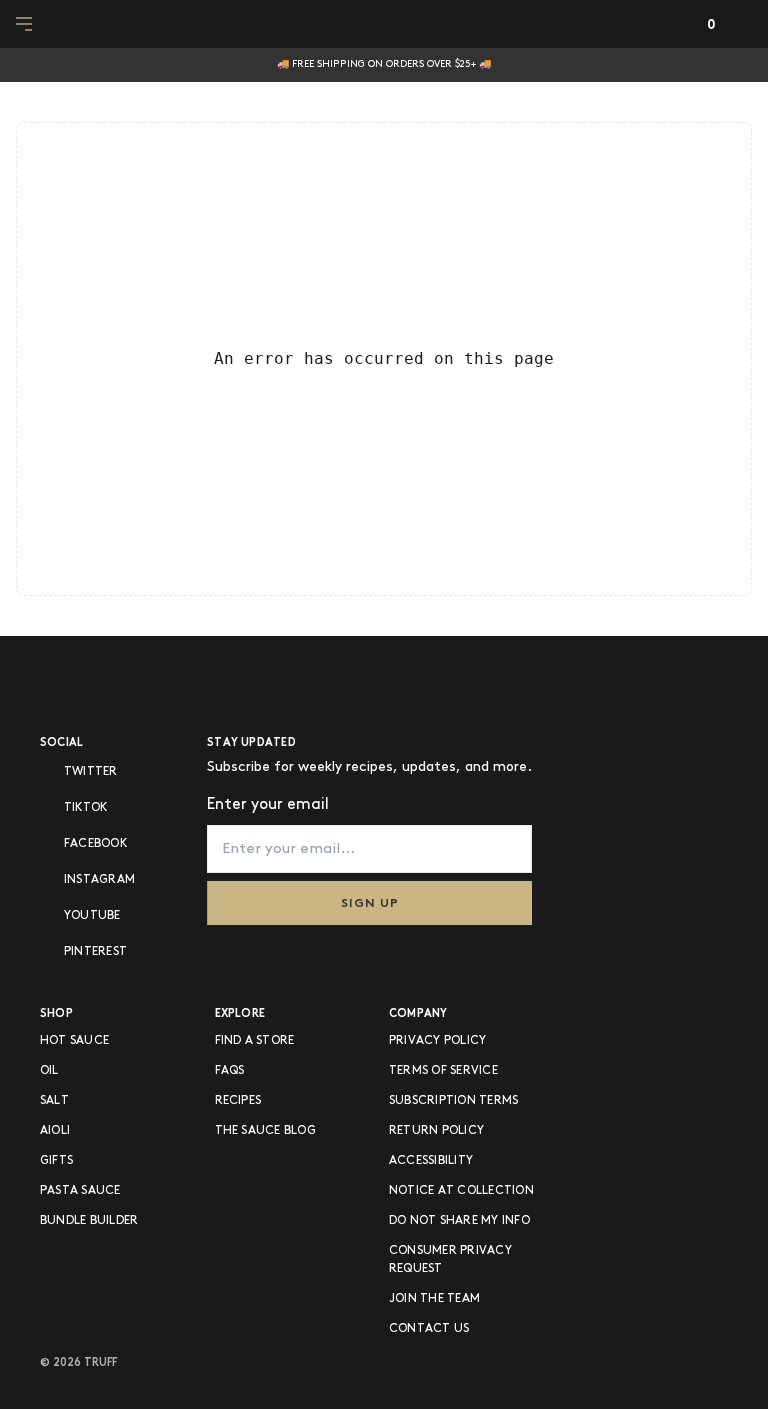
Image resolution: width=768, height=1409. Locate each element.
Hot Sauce (74, 1040)
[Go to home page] (105, 683)
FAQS (230, 1070)
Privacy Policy (437, 1040)
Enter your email (268, 804)
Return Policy (436, 1130)
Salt (54, 1100)
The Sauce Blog (265, 1130)
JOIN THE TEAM (434, 1298)
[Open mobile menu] (26, 24)
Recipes (238, 1100)
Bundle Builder (89, 1220)
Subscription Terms (453, 1100)
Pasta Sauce (80, 1190)
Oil (49, 1070)
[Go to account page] (672, 24)
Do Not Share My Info (459, 1220)
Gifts (56, 1160)
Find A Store (255, 1040)
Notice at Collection (461, 1190)
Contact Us (429, 1328)
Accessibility (431, 1160)
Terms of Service (443, 1070)
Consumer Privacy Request (450, 1259)
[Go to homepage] (384, 24)
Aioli (55, 1130)
